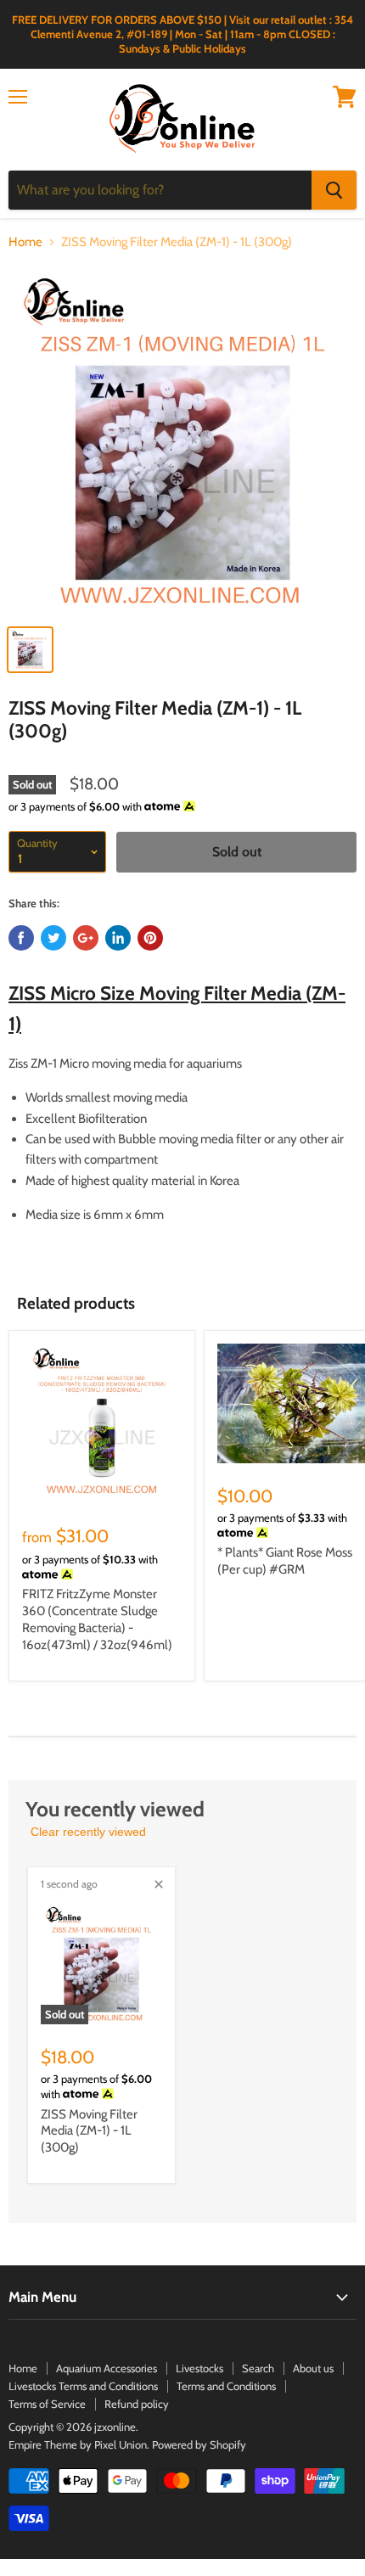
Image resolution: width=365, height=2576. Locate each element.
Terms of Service (47, 2404)
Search (258, 2368)
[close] (159, 1884)
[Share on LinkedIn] (118, 938)
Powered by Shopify (199, 2444)
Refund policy (137, 2404)
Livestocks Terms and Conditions (83, 2386)
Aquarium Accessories (107, 2368)
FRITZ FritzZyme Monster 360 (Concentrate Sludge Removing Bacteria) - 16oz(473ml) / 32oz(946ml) (97, 1619)
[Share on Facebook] (21, 938)
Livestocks (199, 2368)
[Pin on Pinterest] (150, 938)
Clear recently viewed (88, 1832)
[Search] (334, 190)
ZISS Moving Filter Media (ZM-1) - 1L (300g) (89, 2131)
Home (25, 242)
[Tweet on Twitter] (53, 938)
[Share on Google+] (86, 938)
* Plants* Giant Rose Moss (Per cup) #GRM (285, 1561)
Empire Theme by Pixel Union (78, 2444)
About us (313, 2368)
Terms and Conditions (226, 2386)
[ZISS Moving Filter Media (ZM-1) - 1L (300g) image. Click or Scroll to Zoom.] (182, 441)
